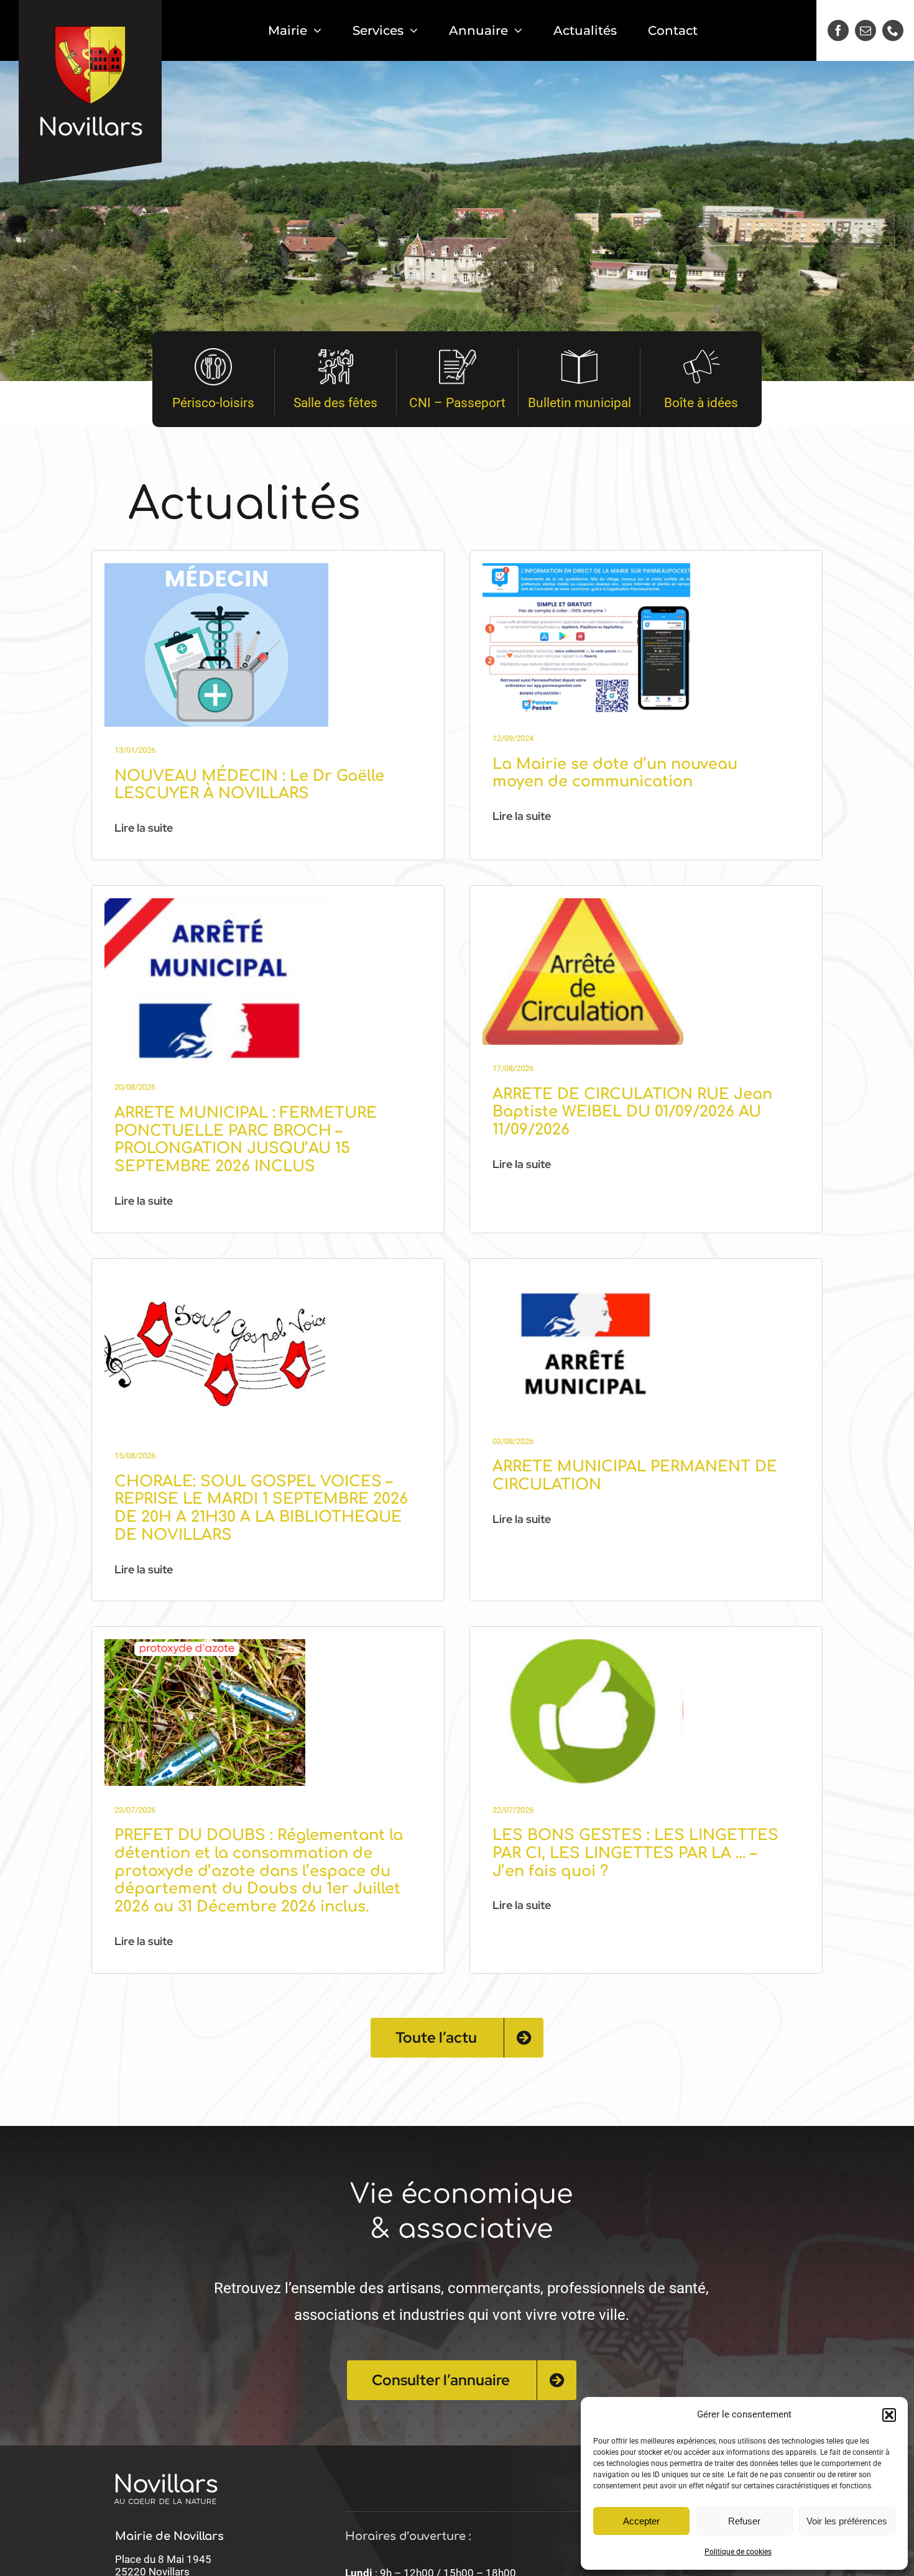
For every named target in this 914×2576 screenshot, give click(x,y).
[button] (889, 2415)
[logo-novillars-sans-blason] (166, 2459)
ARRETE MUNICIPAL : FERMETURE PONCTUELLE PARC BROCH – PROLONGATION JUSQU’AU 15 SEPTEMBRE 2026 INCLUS (246, 1140)
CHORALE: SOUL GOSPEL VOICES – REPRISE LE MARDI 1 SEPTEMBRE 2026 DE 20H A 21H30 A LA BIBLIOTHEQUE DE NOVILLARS (261, 1508)
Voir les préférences (847, 2521)
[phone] (893, 30)
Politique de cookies (738, 2552)
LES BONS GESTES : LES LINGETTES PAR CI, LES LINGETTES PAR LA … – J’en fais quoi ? (635, 1853)
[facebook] (838, 30)
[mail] (866, 30)
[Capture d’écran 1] (205, 1644)
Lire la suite (144, 828)
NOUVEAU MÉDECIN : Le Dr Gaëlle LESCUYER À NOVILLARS (249, 785)
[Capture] (216, 568)
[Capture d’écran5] (583, 1644)
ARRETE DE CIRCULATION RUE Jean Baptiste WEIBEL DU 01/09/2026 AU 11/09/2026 (632, 1112)
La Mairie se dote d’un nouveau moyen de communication (615, 773)
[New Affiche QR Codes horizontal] (586, 568)
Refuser (744, 2521)
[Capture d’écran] (218, 903)
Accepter (641, 2521)
